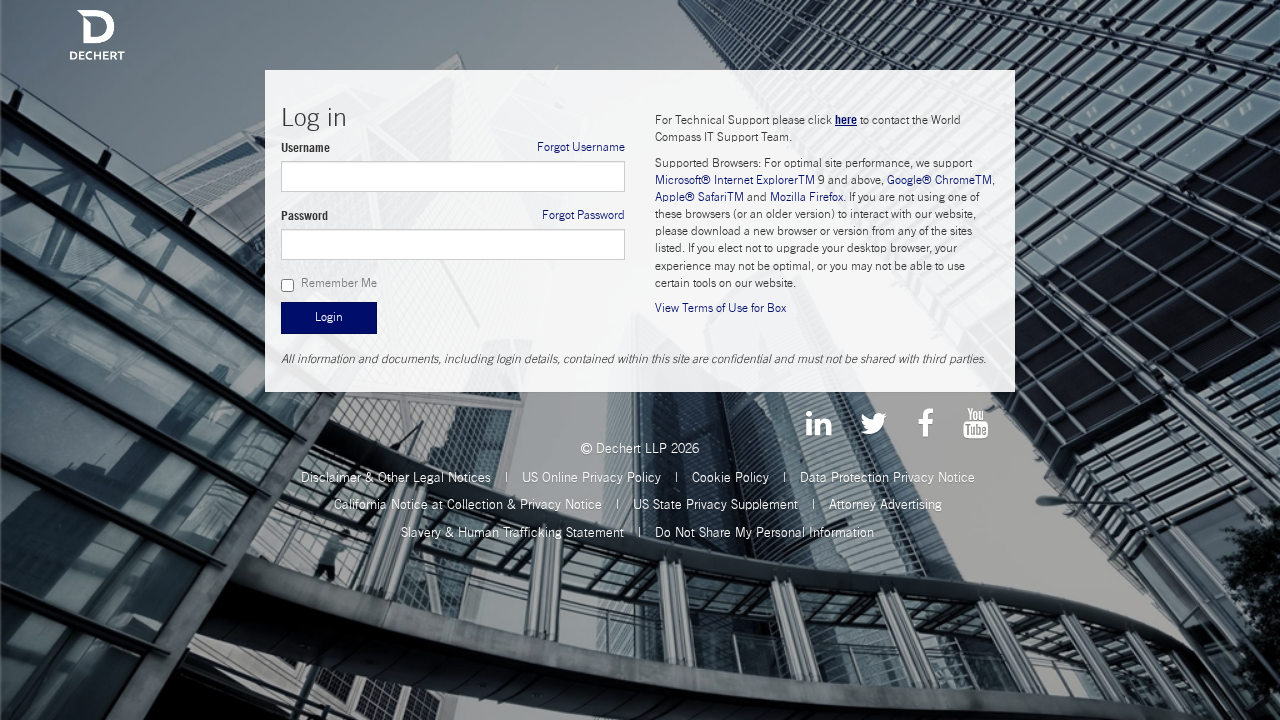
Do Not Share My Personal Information (764, 532)
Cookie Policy (730, 477)
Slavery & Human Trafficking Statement (512, 532)
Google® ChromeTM (939, 180)
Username (305, 147)
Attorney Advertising (885, 504)
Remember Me (339, 283)
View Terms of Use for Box (720, 308)
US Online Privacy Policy (591, 477)
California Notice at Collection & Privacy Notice (468, 504)
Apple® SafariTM (699, 197)
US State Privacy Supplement (715, 504)
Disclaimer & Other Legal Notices (396, 477)
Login (329, 317)
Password (304, 215)
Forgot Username (581, 147)
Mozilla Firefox (806, 197)
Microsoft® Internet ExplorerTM (735, 180)
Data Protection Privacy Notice (887, 477)
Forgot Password (583, 215)
